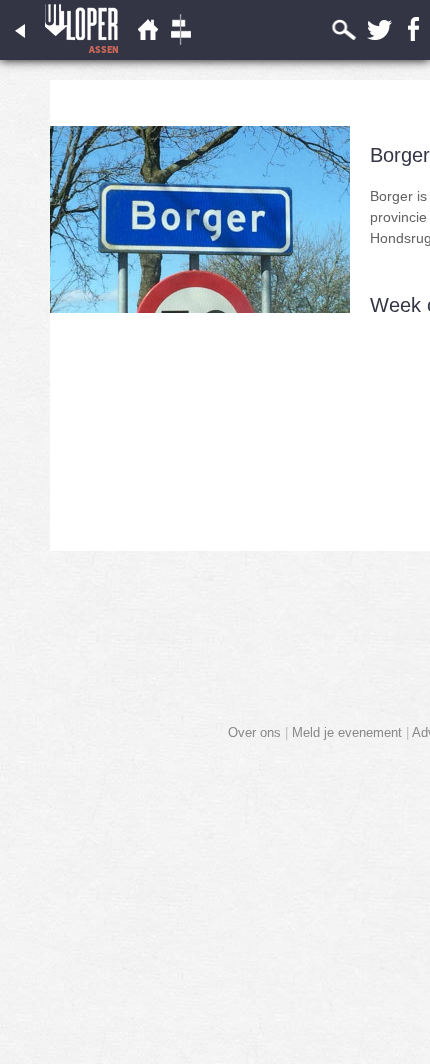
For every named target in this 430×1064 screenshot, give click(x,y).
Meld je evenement (347, 732)
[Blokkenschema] (181, 55)
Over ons (254, 732)
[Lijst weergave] (147, 55)
